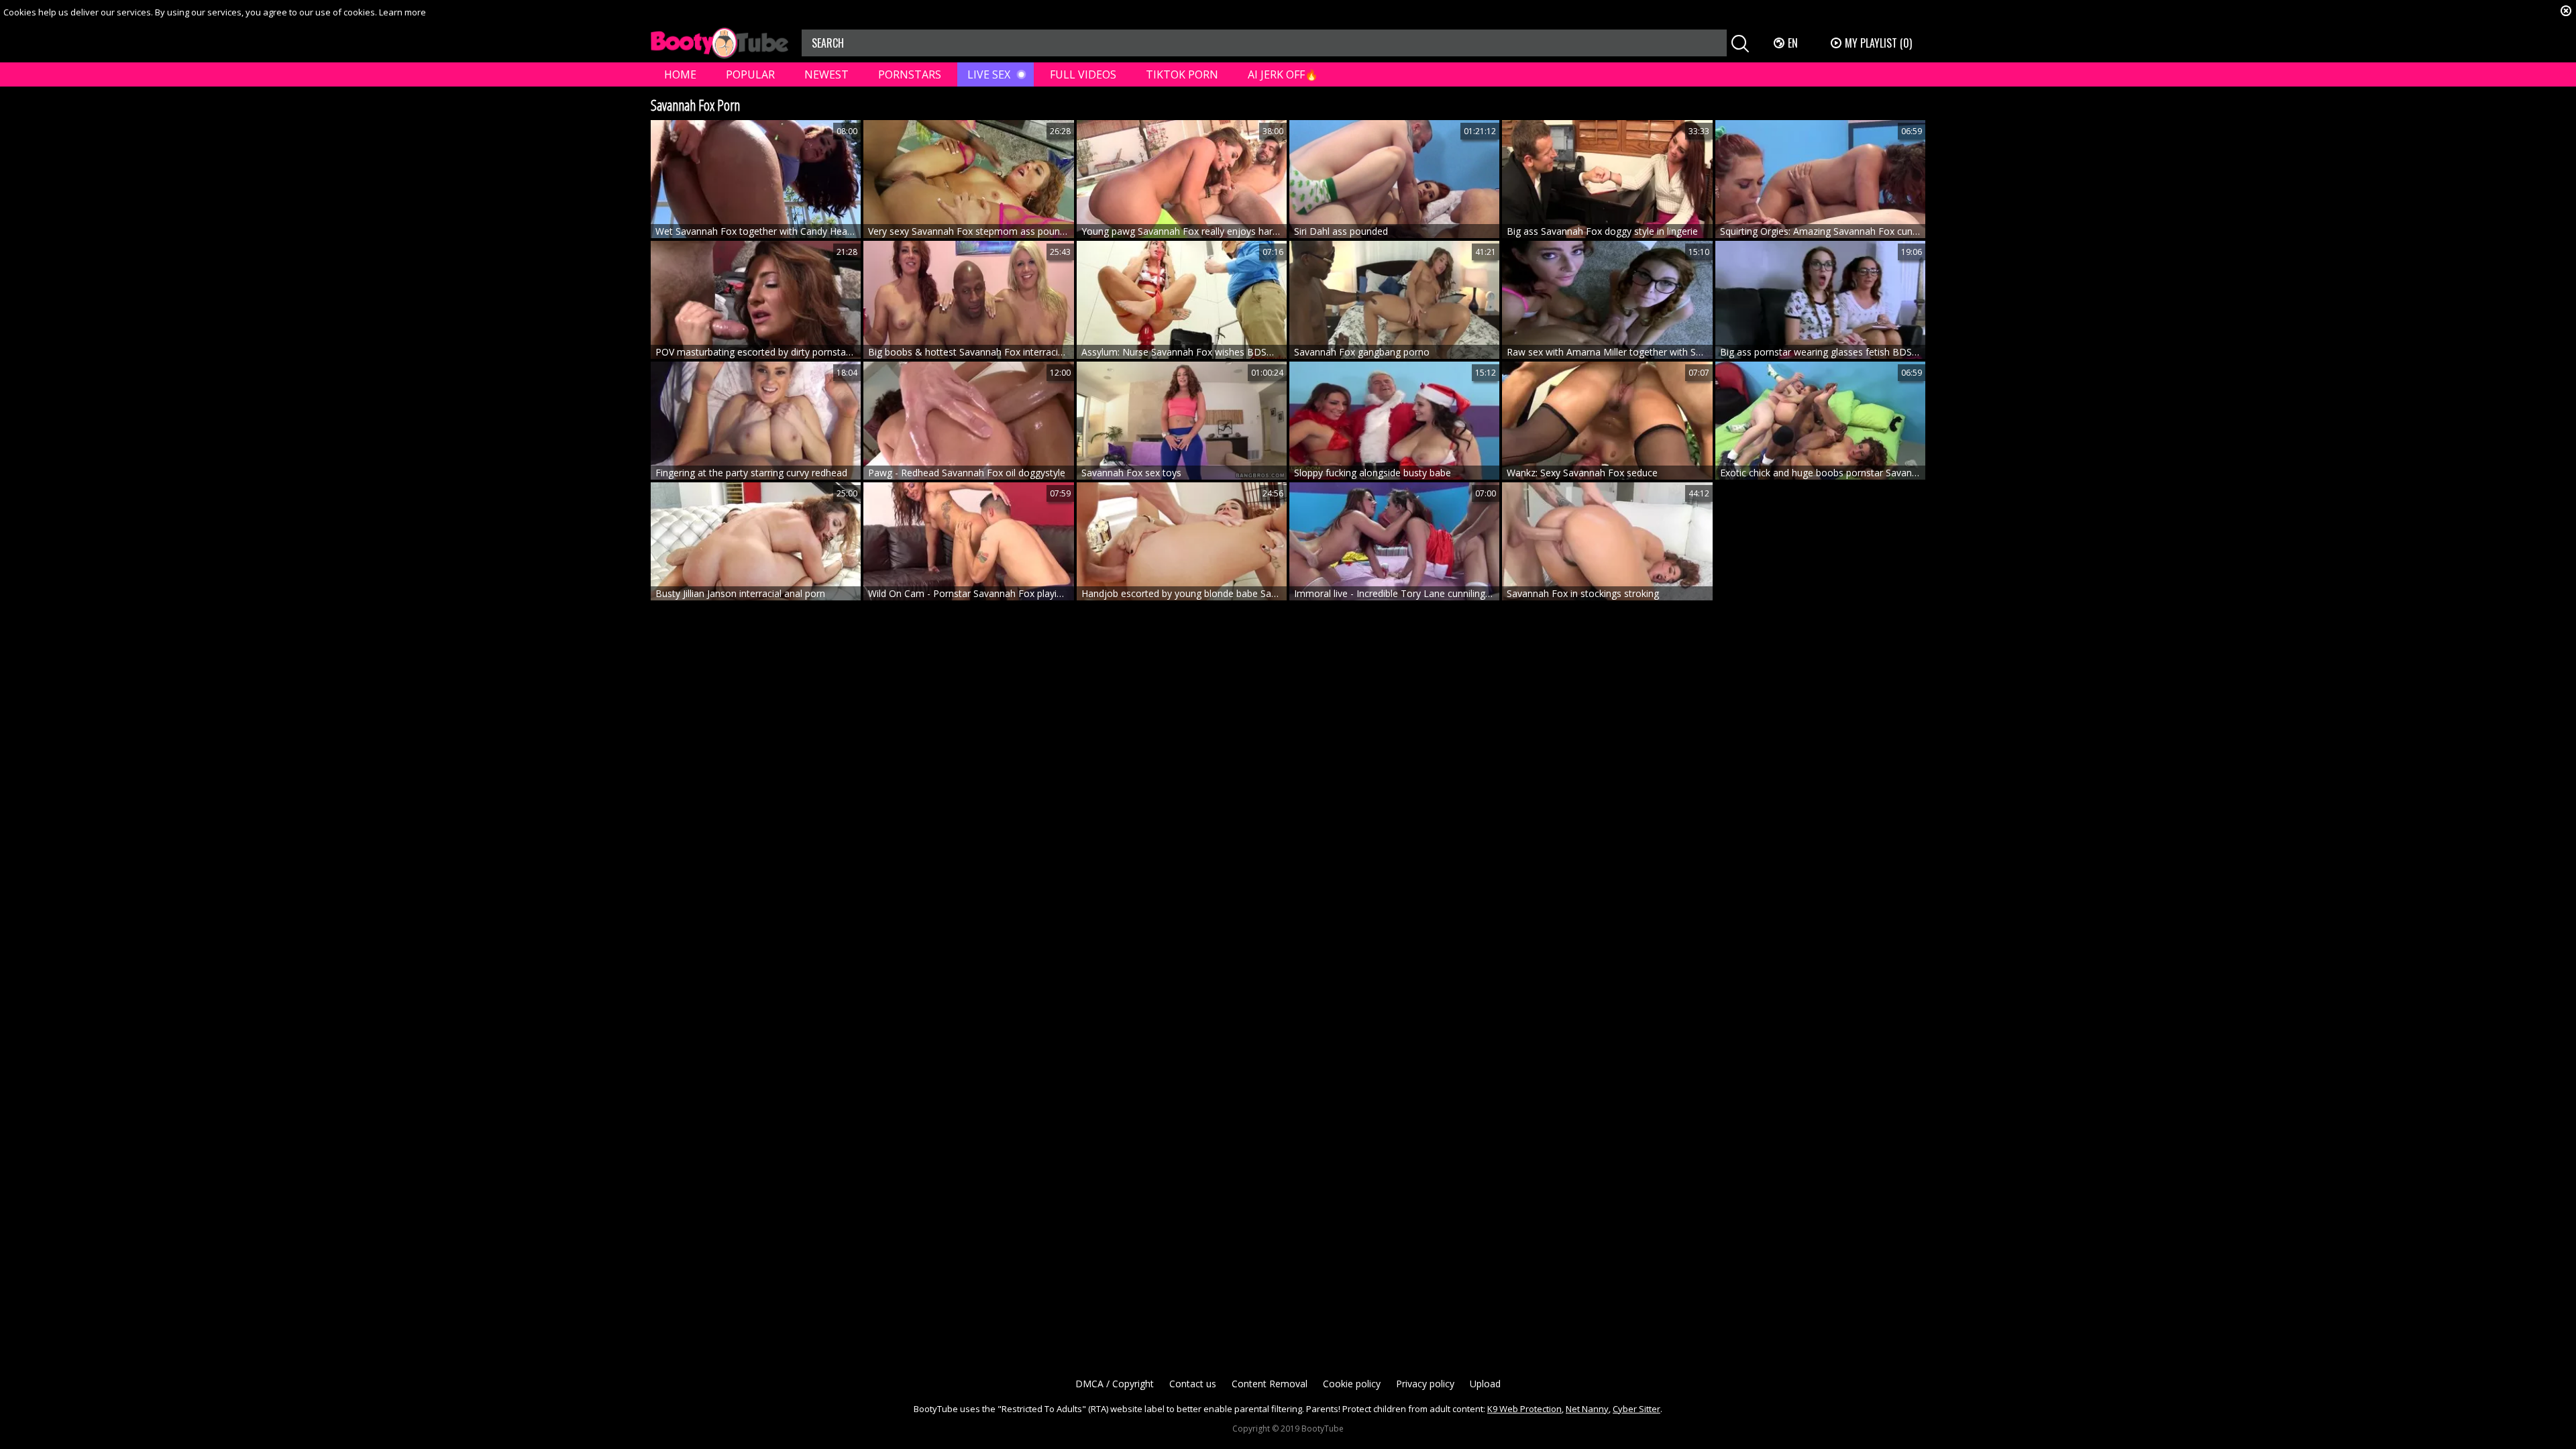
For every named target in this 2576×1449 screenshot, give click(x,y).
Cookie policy (1352, 1384)
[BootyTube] (719, 43)
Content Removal (1270, 1384)
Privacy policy (1425, 1384)
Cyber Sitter (1636, 1409)
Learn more (402, 12)
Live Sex (989, 74)
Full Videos (1083, 74)
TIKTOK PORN (1182, 74)
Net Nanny (1587, 1409)
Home (680, 74)
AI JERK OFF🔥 (1283, 74)
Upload (1485, 1384)
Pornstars (910, 74)
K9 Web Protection (1524, 1409)
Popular (750, 74)
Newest (826, 74)
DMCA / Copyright (1115, 1384)
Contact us (1193, 1384)
